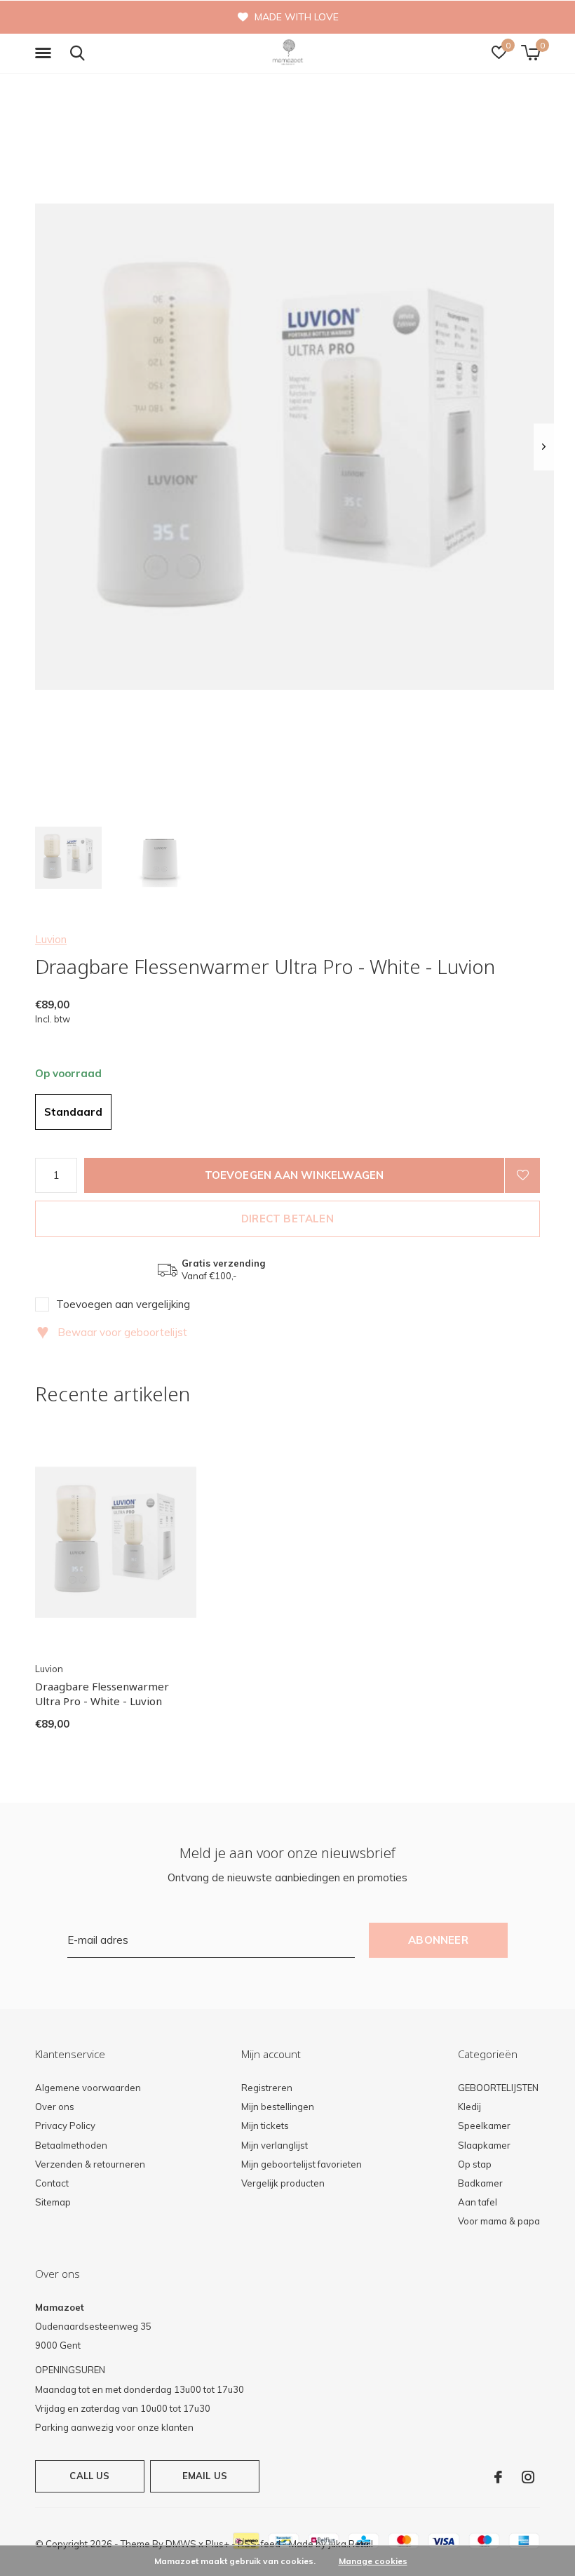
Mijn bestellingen (278, 2107)
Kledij (469, 2107)
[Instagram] (528, 2477)
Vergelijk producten (283, 2183)
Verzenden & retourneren (90, 2164)
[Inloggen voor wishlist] (522, 1175)
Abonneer (438, 1940)
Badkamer (480, 2183)
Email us (205, 2476)
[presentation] (544, 447)
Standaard (73, 1112)
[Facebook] (498, 2477)
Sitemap (53, 2202)
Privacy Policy (65, 2125)
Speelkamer (484, 2125)
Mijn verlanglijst (275, 2145)
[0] (530, 53)
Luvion (51, 939)
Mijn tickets (265, 2125)
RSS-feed (259, 2544)
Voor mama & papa (499, 2221)
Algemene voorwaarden (88, 2088)
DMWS (181, 2544)
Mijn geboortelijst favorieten (302, 2164)
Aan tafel (478, 2202)
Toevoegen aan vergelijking (123, 1304)
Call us (89, 2476)
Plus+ (217, 2544)
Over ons (55, 2107)
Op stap (475, 2164)
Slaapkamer (484, 2145)
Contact (52, 2183)
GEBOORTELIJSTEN (498, 2088)
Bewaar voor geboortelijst (112, 1332)
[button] (46, 53)
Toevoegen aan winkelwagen (295, 1175)
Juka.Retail (351, 2544)
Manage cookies (373, 2561)
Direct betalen (287, 1219)
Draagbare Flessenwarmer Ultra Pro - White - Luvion (102, 1694)
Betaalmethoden (71, 2145)
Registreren (267, 2088)
